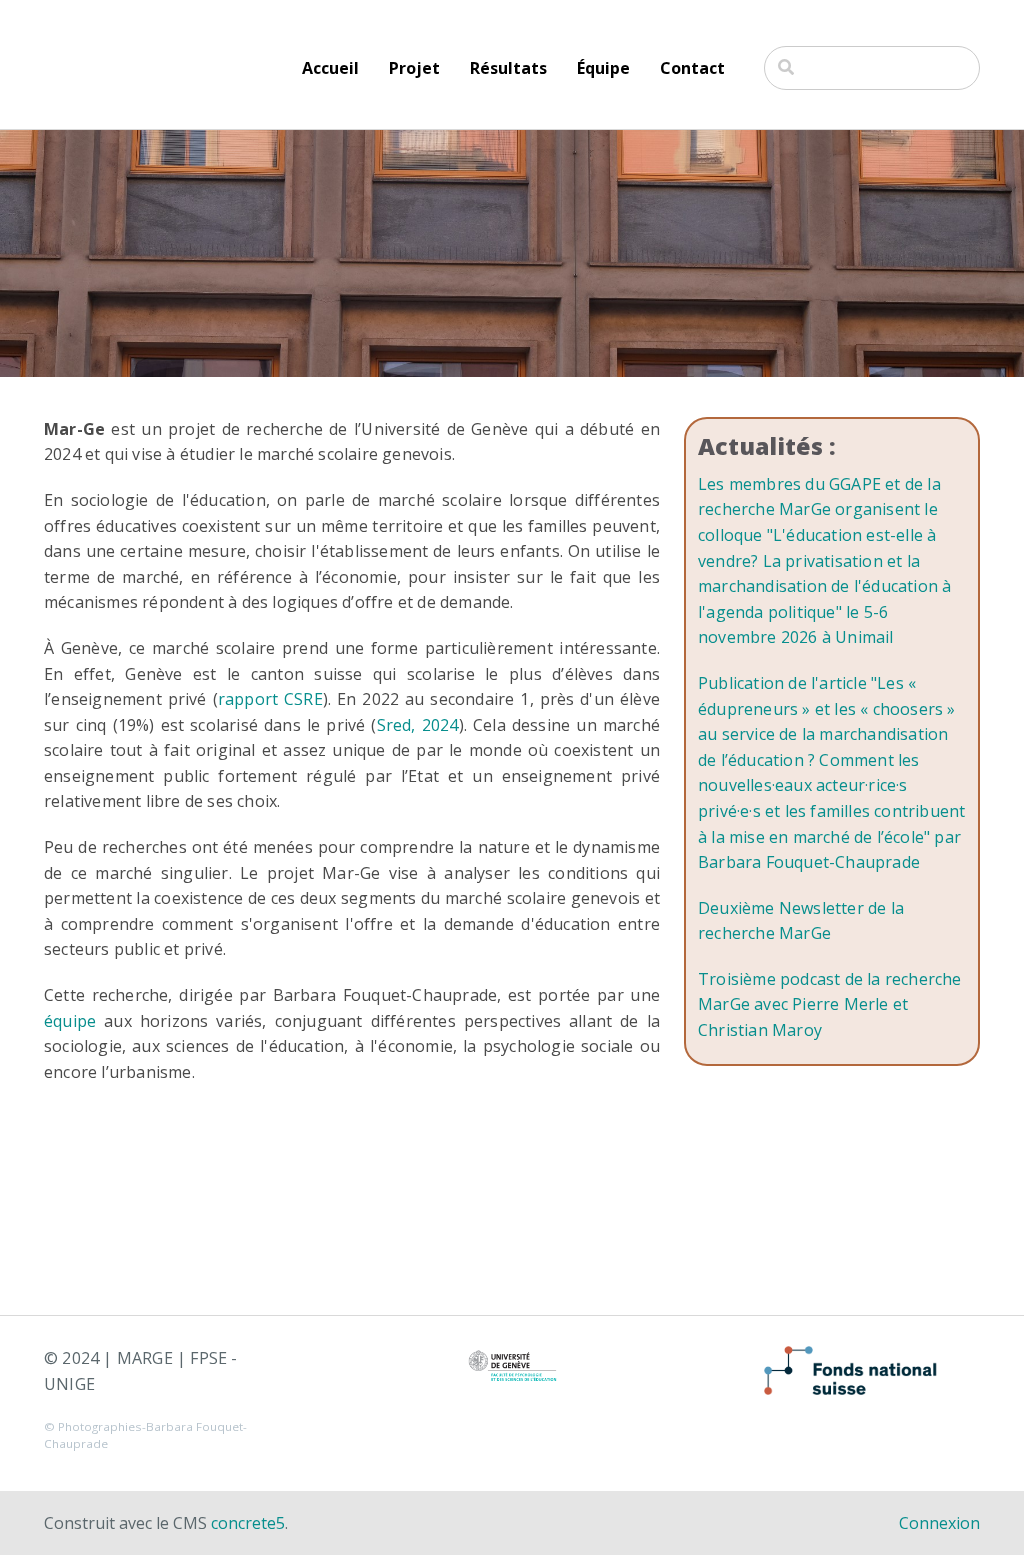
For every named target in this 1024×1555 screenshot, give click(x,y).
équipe (70, 1021)
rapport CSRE (270, 699)
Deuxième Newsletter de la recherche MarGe (801, 921)
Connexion (939, 1523)
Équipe (603, 68)
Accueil (330, 68)
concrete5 (248, 1523)
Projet (414, 68)
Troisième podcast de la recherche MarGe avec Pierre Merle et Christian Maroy (830, 1004)
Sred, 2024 (418, 725)
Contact (692, 68)
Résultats (508, 68)
